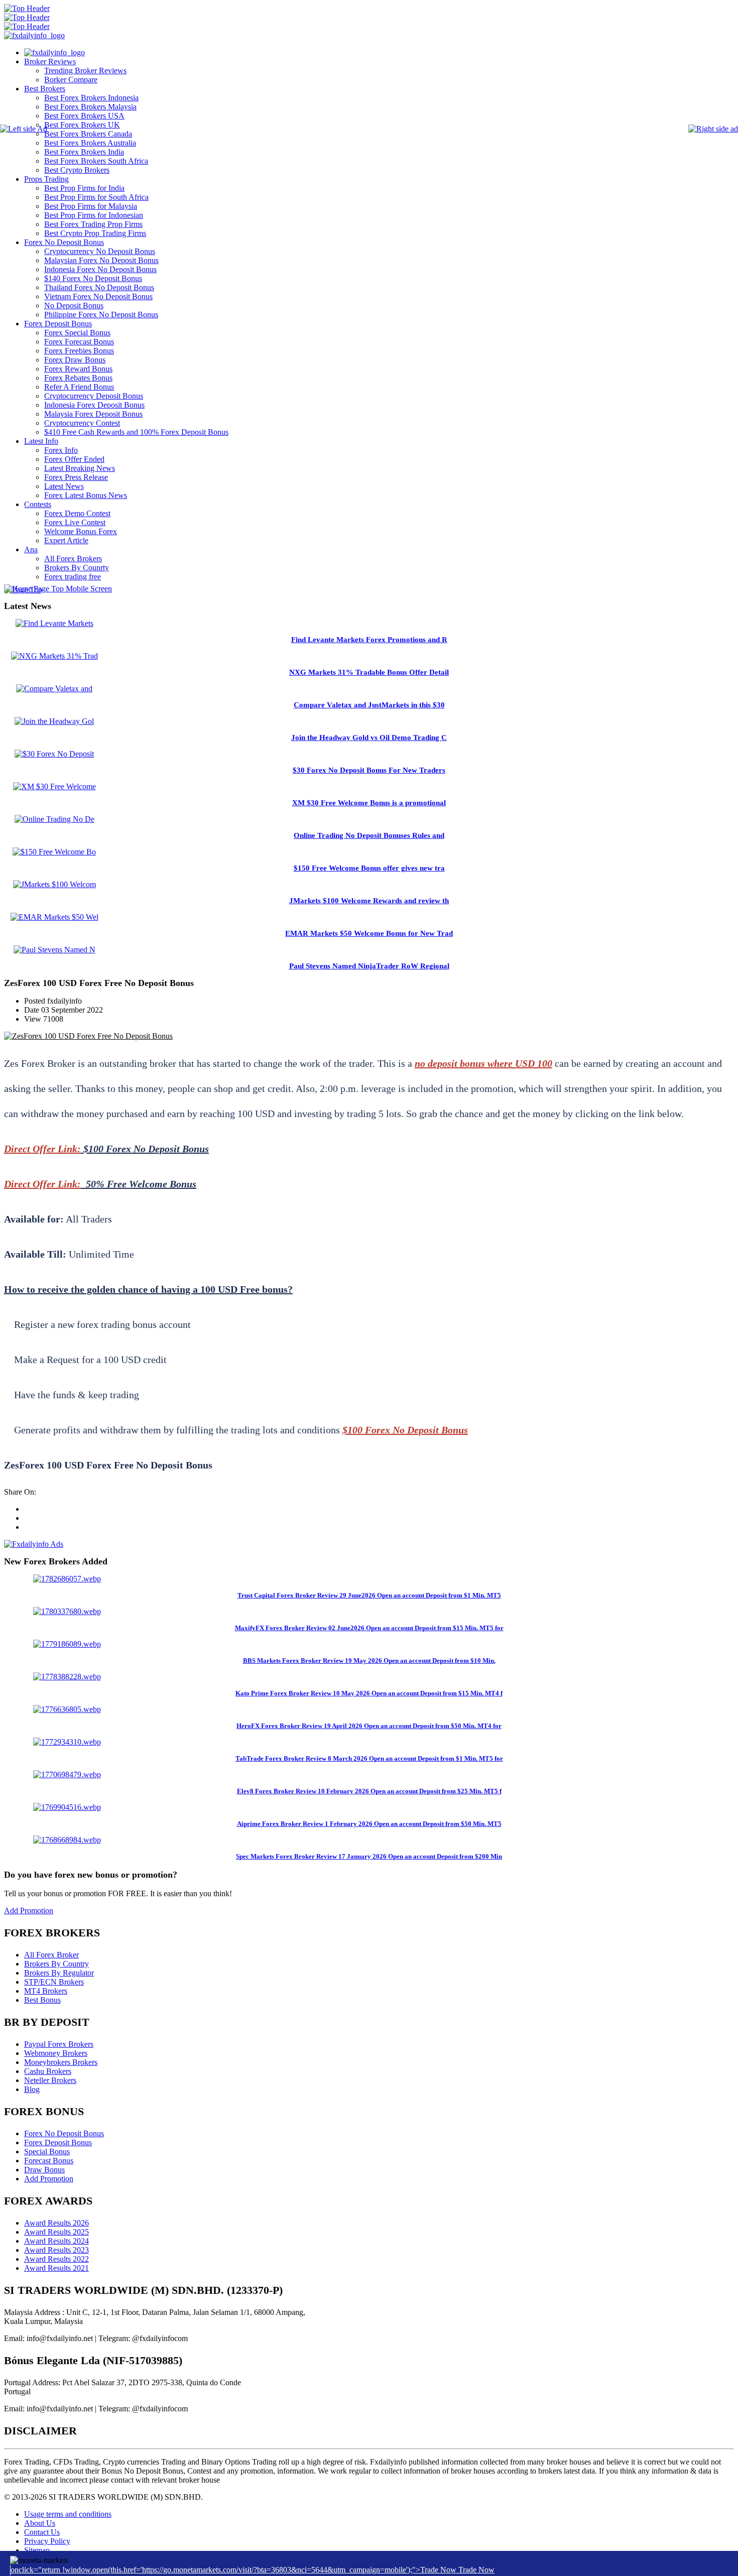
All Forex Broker (51, 1955)
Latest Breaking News (80, 468)
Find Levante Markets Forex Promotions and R (369, 640)
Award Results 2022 (56, 2259)
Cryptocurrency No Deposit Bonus (100, 251)
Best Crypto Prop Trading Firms (95, 233)
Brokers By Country (56, 1964)
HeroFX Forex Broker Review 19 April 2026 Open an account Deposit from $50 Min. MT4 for (369, 1726)
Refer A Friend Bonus (79, 387)
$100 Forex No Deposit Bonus (146, 1149)
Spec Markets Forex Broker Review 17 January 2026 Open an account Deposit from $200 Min (369, 1856)
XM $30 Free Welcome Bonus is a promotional (369, 803)
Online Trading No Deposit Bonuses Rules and (369, 835)
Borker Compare (71, 80)
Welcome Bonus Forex (81, 531)
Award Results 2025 (56, 2232)
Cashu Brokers (48, 2071)
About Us (40, 2523)
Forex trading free (73, 577)
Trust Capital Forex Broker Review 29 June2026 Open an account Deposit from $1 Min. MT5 (369, 1595)
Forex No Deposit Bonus (64, 242)
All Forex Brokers (73, 559)
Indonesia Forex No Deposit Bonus (100, 269)
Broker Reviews (50, 62)
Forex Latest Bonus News (86, 495)
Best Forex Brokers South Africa (96, 161)
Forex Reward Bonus (78, 369)
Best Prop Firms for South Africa (96, 197)
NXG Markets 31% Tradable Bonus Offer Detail (369, 672)
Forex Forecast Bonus (79, 342)
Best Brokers (45, 89)
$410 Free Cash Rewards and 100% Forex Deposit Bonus (136, 432)
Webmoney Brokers (56, 2053)
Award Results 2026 (56, 2223)
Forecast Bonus (49, 2161)
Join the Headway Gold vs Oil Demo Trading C (369, 738)
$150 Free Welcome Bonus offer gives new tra (369, 868)
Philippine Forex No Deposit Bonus (101, 315)
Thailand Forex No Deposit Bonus (99, 287)
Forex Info (61, 450)
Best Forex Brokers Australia (90, 143)
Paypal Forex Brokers (59, 2044)
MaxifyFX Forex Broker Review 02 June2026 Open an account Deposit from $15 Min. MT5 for (369, 1628)
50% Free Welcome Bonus (141, 1184)
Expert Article (66, 540)
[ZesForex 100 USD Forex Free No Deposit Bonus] (88, 1036)
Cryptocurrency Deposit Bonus (94, 396)
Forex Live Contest (75, 522)
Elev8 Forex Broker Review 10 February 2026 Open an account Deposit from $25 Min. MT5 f (369, 1791)
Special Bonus (47, 2152)
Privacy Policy (47, 2541)
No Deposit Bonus (74, 305)
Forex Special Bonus (77, 333)
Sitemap (37, 2550)
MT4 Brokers (46, 1991)
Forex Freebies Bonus (79, 351)
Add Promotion (29, 1911)
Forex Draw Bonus (75, 360)
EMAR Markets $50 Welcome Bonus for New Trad (369, 933)
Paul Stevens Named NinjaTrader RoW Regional (369, 966)
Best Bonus (42, 2000)
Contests (38, 504)
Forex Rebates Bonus (78, 378)
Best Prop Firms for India (84, 188)
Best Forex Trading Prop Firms (93, 224)
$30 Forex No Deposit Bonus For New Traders (369, 770)
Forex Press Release (76, 477)
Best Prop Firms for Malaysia (91, 206)
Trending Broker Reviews (85, 71)
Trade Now (476, 2570)
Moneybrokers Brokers (61, 2062)
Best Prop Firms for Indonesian (94, 215)
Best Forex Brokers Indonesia (91, 98)
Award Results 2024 (56, 2241)
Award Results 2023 (56, 2250)
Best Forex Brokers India (84, 152)
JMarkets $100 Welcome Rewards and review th (369, 901)
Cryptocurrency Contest (82, 423)
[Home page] (54, 52)
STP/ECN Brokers (54, 1982)
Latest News (64, 486)
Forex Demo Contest (77, 513)
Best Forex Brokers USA (84, 116)
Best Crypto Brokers (77, 170)
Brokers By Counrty (77, 568)
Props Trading (46, 179)
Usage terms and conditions (68, 2514)
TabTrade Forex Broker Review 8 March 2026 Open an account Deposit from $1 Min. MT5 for (369, 1758)
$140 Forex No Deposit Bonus (93, 278)
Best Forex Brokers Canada (88, 134)
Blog (32, 2089)
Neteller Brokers (50, 2080)
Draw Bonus (44, 2170)
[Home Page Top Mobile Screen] (58, 589)
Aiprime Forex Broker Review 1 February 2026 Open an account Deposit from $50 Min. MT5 (369, 1824)
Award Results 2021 (56, 2268)
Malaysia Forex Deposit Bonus (93, 414)
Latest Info (41, 441)
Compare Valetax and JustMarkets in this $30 (369, 705)
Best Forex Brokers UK (82, 125)
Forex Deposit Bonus (58, 324)
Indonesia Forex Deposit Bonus (94, 405)
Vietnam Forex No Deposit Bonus (98, 296)
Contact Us (42, 2532)
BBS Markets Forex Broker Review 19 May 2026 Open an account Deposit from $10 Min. (369, 1661)
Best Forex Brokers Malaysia (90, 107)
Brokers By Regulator (59, 1973)
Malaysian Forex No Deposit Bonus (101, 260)
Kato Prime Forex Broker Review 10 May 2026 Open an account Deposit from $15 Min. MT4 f (369, 1693)
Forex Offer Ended (74, 459)
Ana (31, 549)
